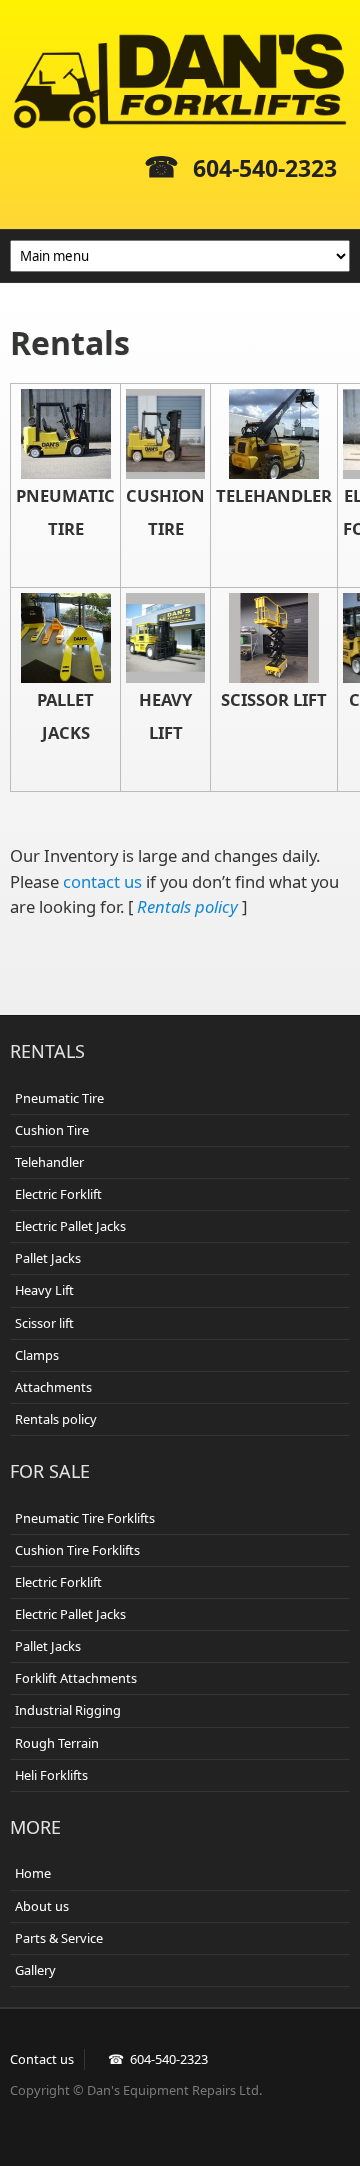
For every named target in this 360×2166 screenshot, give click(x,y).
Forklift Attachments (76, 1678)
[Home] (180, 81)
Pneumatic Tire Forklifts (85, 1518)
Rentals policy (187, 906)
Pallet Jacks (48, 1258)
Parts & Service (59, 1938)
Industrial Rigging (68, 1710)
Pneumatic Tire (59, 1098)
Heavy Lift (44, 1290)
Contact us (42, 2059)
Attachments (53, 1387)
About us (42, 1906)
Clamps (37, 1355)
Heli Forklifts (51, 1775)
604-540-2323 (265, 168)
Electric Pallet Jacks (70, 1226)
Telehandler (49, 1162)
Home (33, 1873)
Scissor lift (44, 1323)
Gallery (35, 1970)
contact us (102, 881)
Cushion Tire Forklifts (77, 1550)
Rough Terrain (57, 1743)
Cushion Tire (52, 1130)
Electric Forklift (58, 1194)
